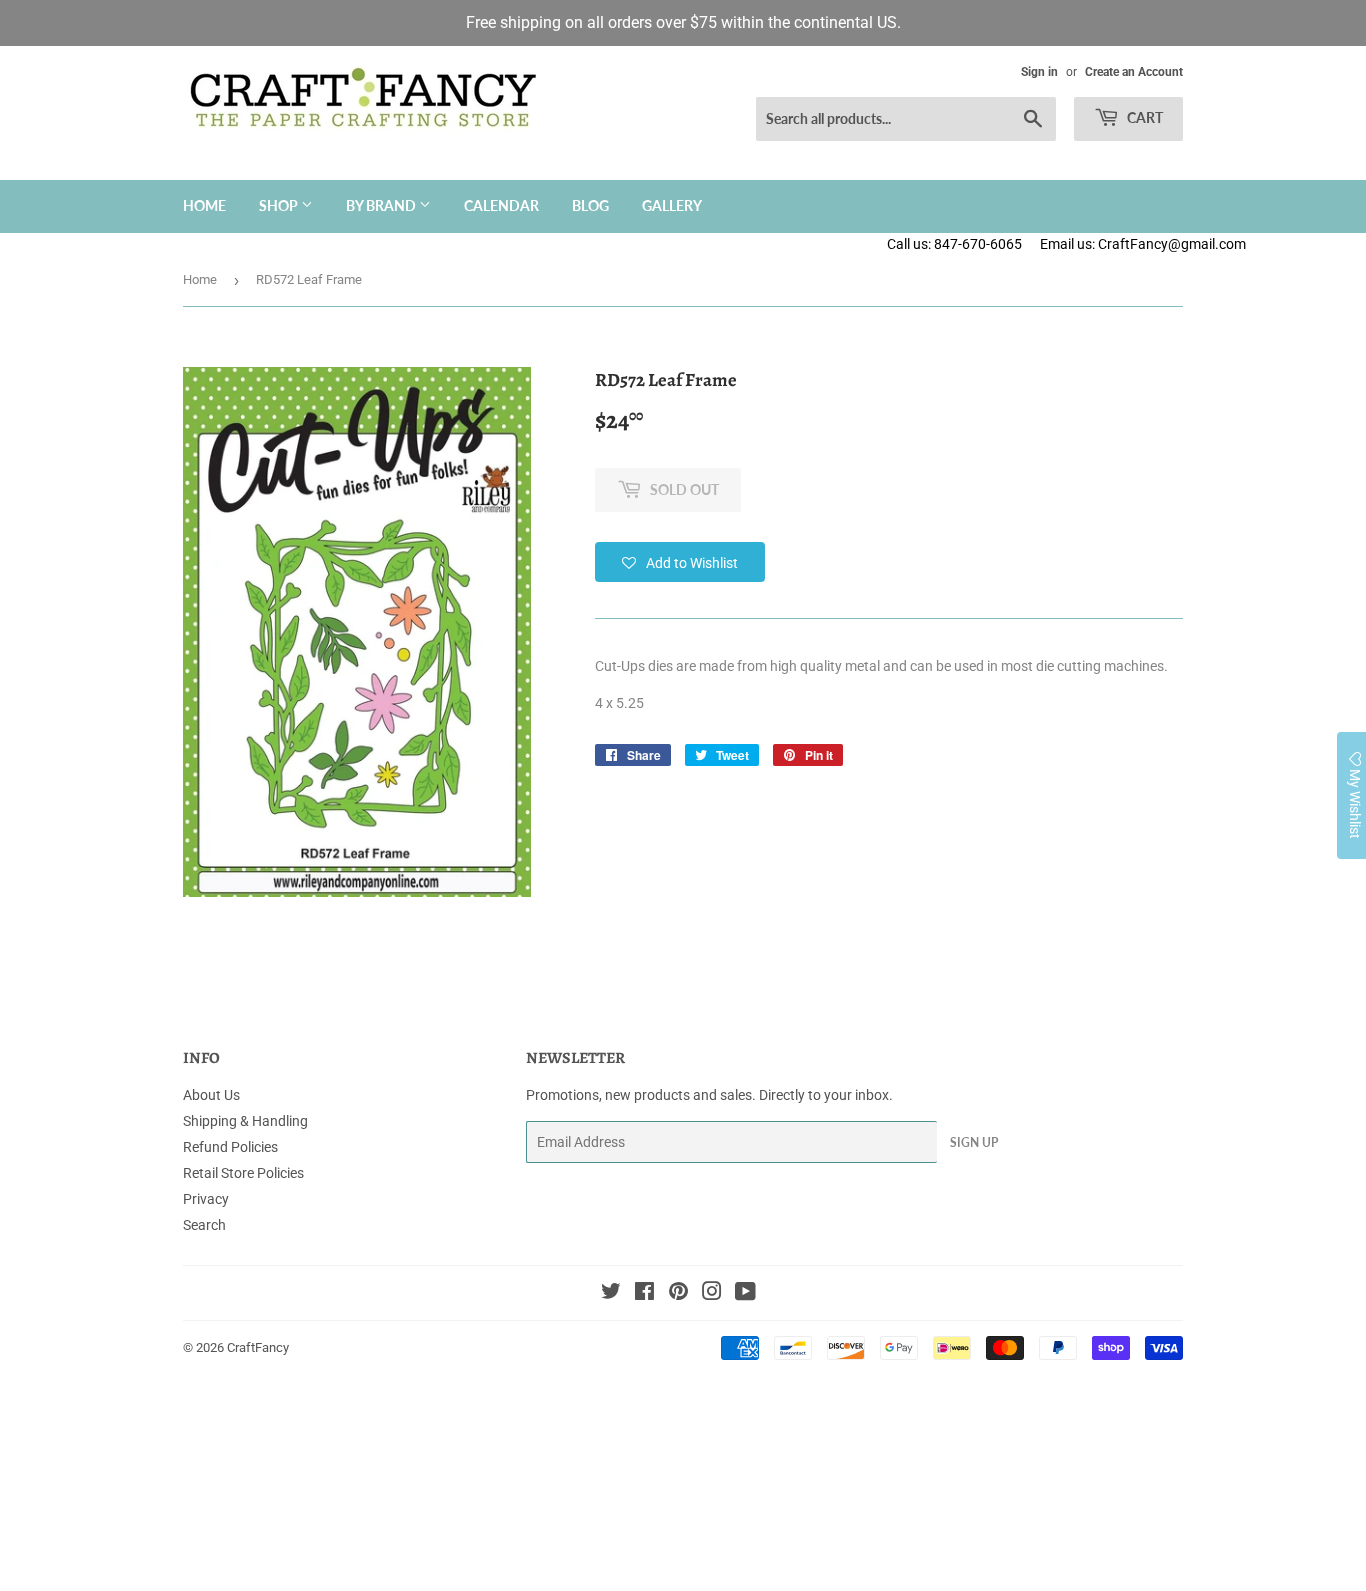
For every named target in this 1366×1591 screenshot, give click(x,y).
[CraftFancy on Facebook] (644, 1294)
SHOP (280, 205)
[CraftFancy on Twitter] (611, 1294)
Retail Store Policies (243, 1173)
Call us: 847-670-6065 (954, 244)
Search (204, 1225)
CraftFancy (258, 1347)
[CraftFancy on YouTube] (745, 1294)
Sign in (1039, 72)
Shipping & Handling (245, 1121)
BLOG (590, 205)
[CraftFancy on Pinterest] (678, 1294)
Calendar (501, 205)
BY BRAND (382, 205)
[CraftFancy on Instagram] (712, 1294)
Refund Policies (230, 1147)
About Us (211, 1095)
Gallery (672, 205)
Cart (1143, 117)
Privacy (206, 1199)
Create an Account (1134, 72)
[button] (680, 562)
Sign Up (974, 1142)
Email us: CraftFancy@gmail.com (1203, 244)
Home (204, 205)
